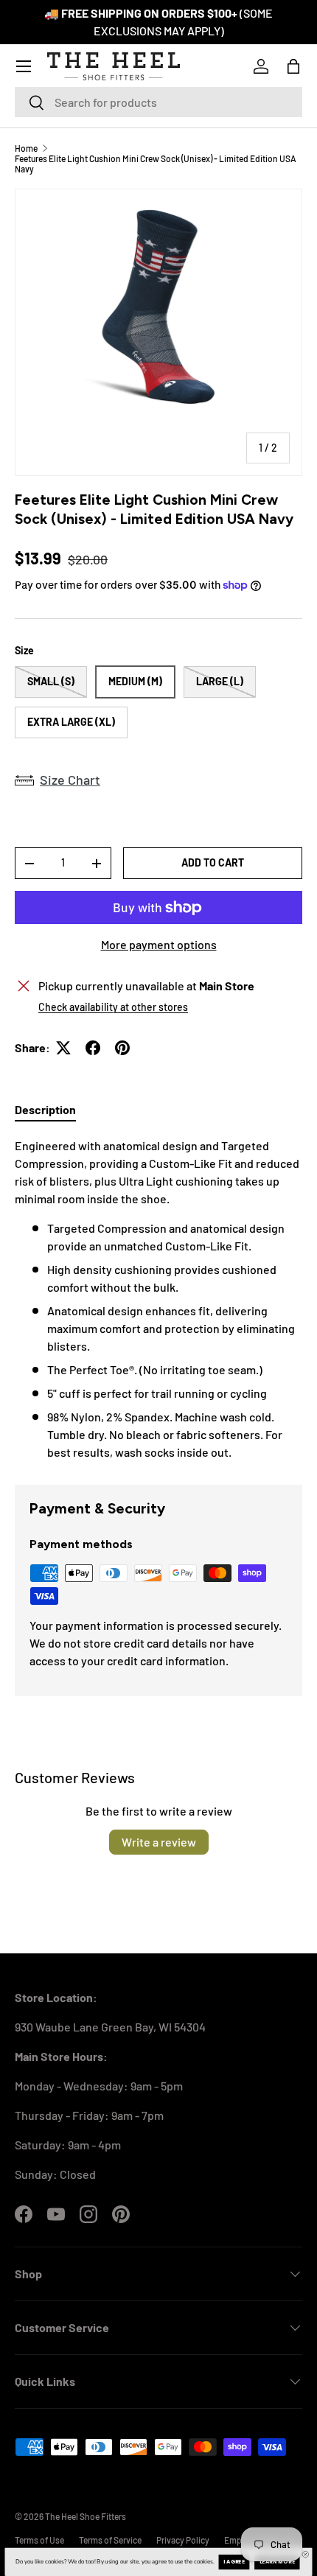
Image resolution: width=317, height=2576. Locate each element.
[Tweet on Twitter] (63, 1048)
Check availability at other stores (113, 1007)
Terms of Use (39, 2540)
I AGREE (234, 2562)
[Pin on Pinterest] (122, 1048)
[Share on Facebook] (93, 1048)
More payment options (159, 944)
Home (26, 148)
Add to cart (213, 862)
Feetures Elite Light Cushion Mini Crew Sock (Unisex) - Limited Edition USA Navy (156, 164)
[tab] (45, 1109)
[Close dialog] (306, 2554)
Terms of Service (110, 2540)
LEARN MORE (277, 2562)
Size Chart (70, 780)
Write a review (159, 1842)
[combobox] (158, 102)
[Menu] (24, 66)
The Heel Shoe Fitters (86, 2516)
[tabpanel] (158, 1299)
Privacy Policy (183, 2540)
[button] (293, 66)
